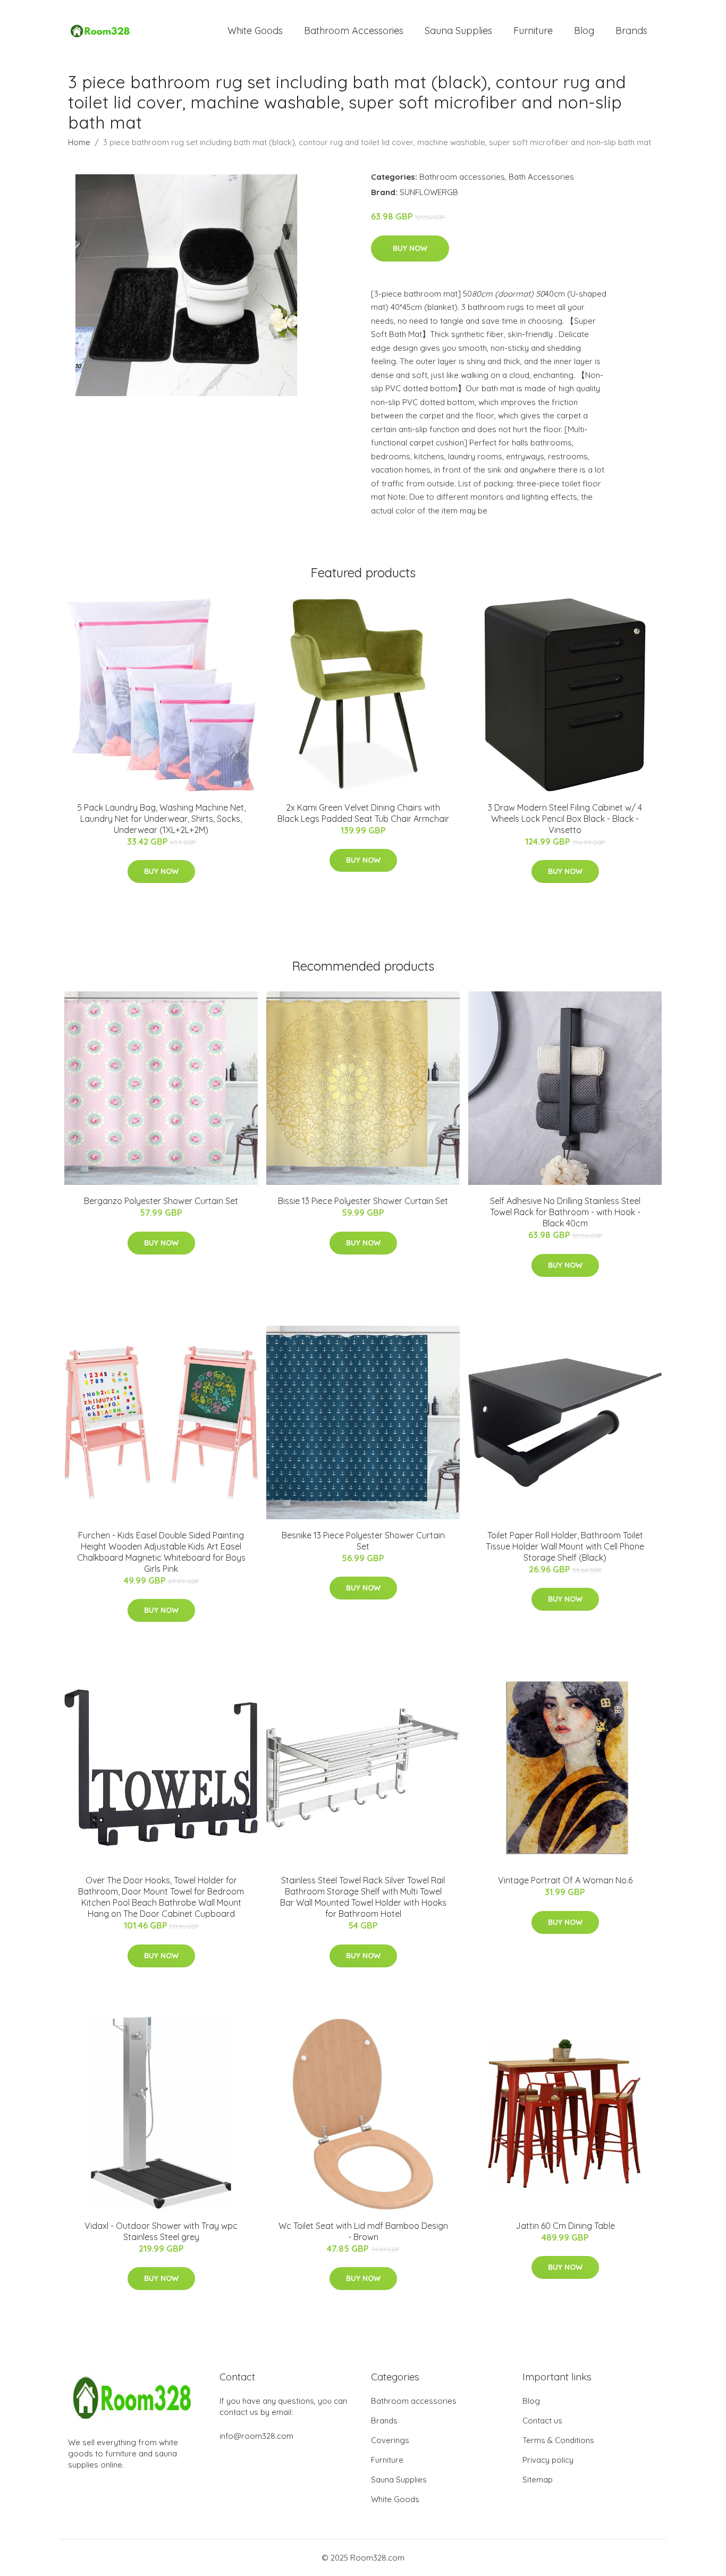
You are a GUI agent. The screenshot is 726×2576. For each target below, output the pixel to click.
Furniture (533, 31)
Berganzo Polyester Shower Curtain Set (161, 1201)
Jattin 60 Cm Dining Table (565, 2226)
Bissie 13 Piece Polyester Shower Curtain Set (363, 1201)
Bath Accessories (541, 177)
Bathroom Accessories (354, 31)
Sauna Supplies (458, 31)
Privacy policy (548, 2460)
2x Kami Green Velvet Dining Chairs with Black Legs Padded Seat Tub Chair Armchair (363, 813)
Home (79, 142)
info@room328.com (256, 2436)
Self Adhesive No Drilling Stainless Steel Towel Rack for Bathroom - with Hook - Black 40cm (565, 1212)
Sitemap (538, 2480)
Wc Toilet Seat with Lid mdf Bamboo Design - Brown (363, 2231)
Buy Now (410, 248)
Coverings (390, 2440)
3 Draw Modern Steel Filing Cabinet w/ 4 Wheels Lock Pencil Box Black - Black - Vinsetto (565, 819)
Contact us (542, 2421)
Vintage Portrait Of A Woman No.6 (565, 1880)
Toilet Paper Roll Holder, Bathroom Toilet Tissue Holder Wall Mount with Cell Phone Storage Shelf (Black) (565, 1546)
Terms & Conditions (558, 2440)
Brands (631, 31)
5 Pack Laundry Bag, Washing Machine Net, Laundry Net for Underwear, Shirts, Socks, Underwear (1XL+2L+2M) (161, 819)
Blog (584, 31)
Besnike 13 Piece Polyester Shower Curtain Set (363, 1541)
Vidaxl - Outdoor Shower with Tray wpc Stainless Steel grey (161, 2231)
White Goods (255, 31)
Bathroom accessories (462, 177)
